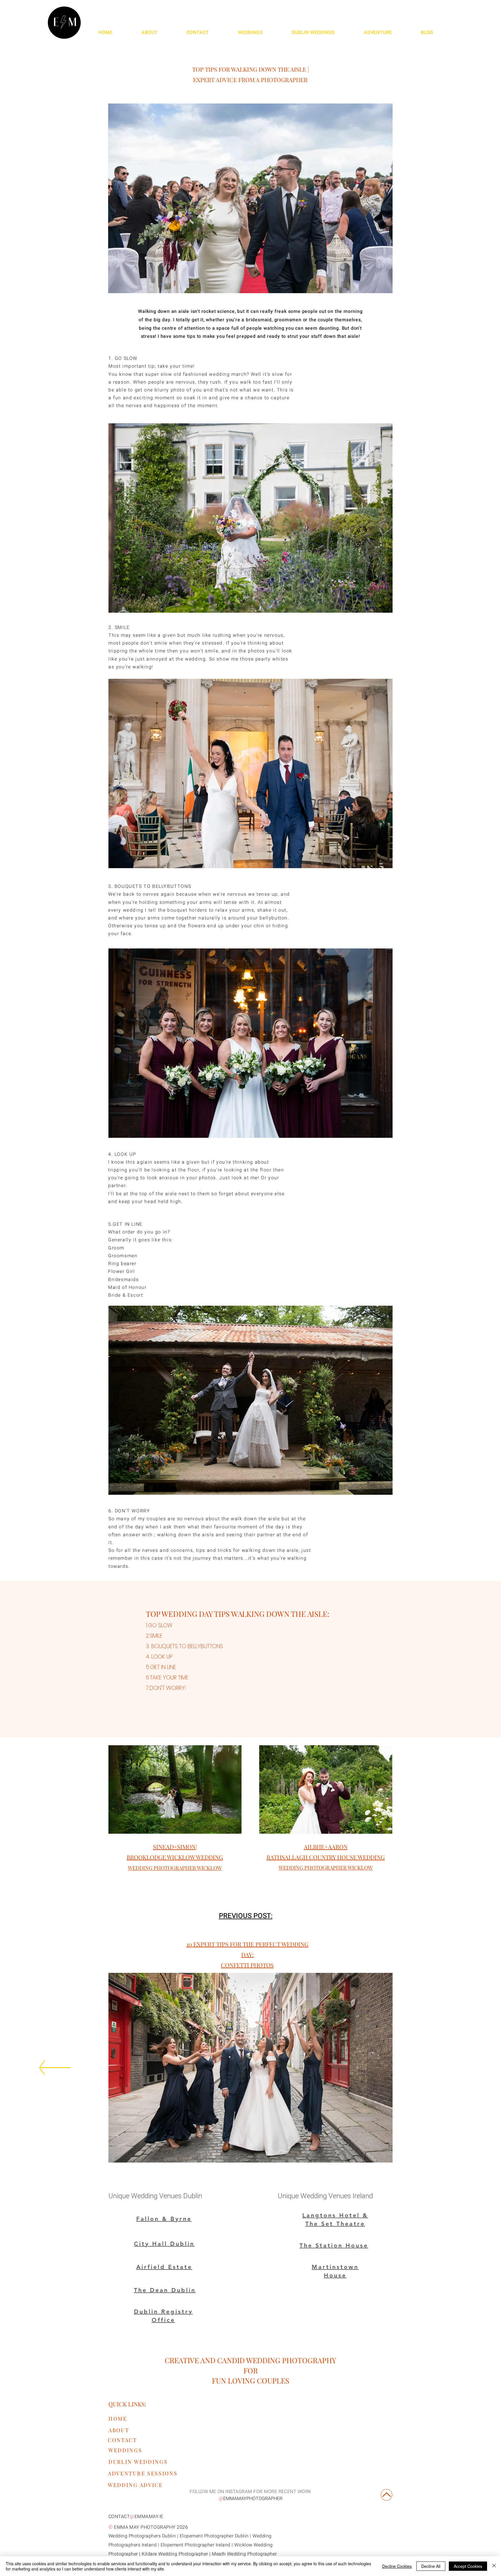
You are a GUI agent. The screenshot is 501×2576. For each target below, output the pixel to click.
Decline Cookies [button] (397, 2566)
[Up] (386, 2495)
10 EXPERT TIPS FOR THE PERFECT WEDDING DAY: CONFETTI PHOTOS (247, 1954)
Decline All (431, 2566)
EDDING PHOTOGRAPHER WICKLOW (177, 1868)
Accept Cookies (468, 2566)
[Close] (494, 2566)
